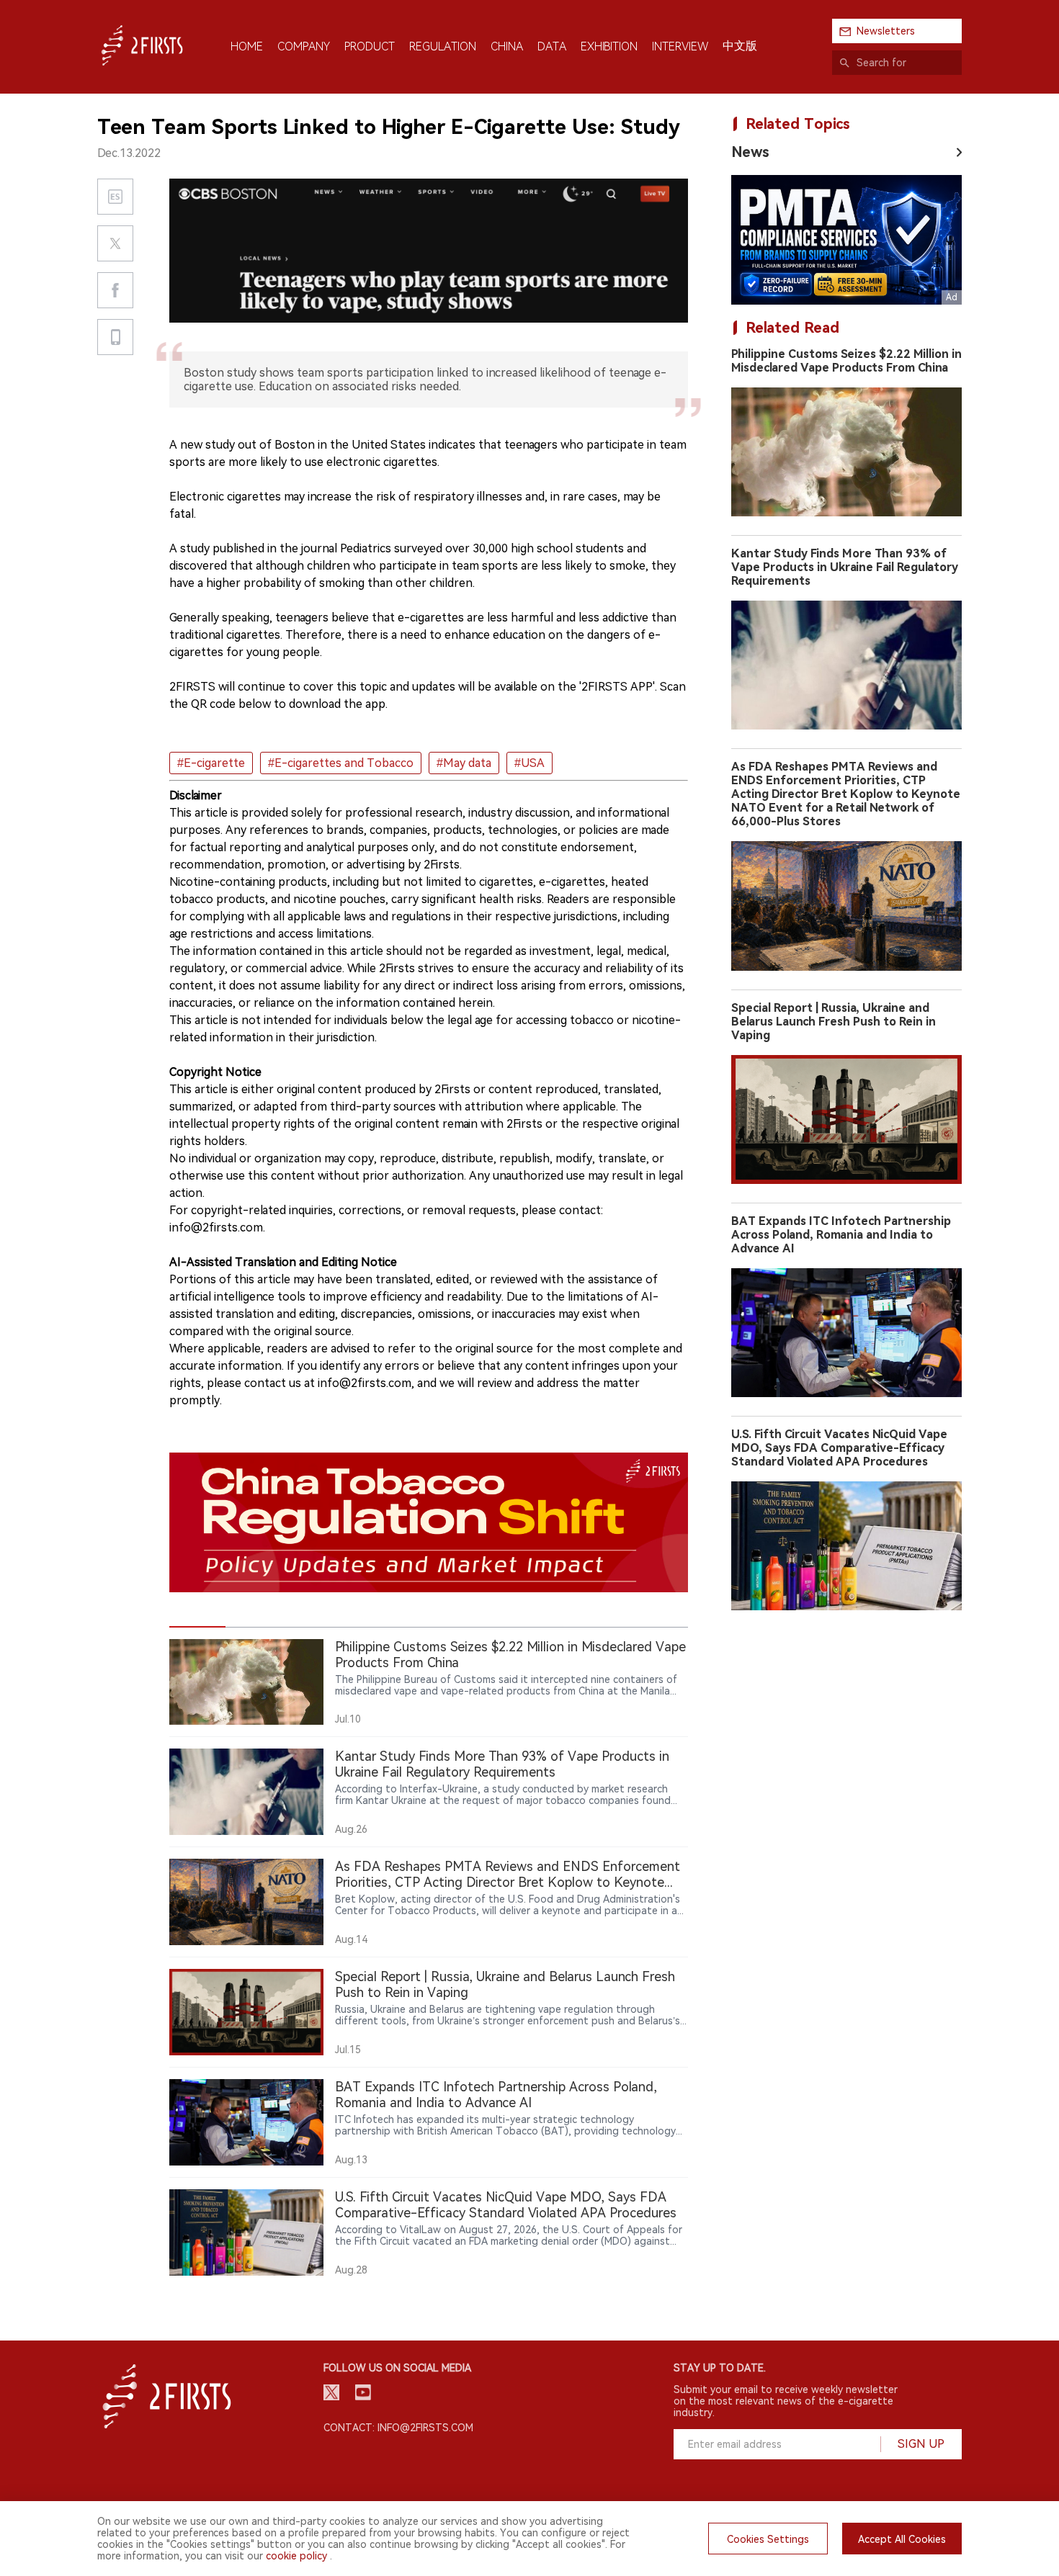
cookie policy (296, 2556)
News (750, 152)
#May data (464, 763)
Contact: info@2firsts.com (398, 2428)
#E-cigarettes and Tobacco (341, 763)
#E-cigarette (211, 763)
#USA (529, 763)
